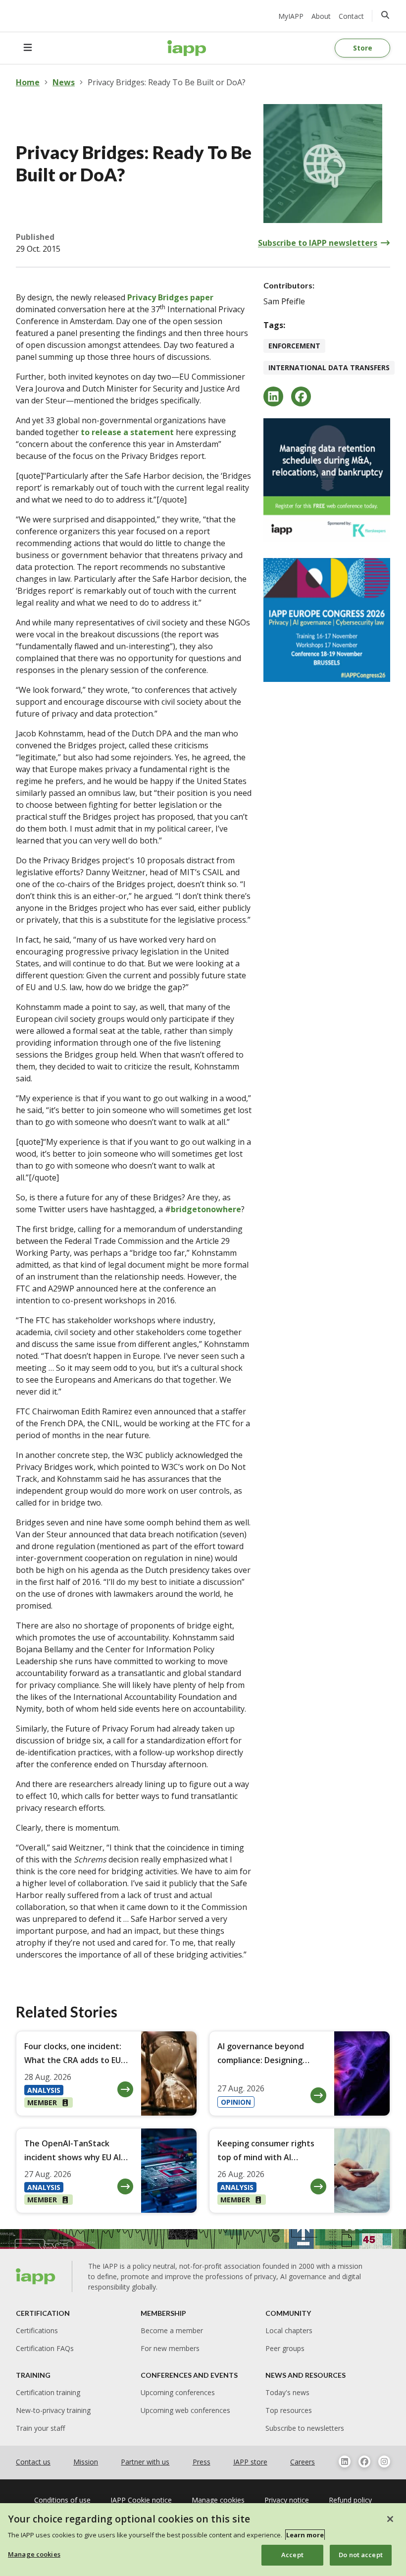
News (64, 82)
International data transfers (329, 367)
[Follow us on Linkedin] (345, 2462)
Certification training (48, 2392)
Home (28, 82)
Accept (292, 2555)
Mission (86, 2462)
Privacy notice (287, 2500)
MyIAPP (291, 16)
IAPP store (250, 2462)
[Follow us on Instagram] (384, 2462)
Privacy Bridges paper (170, 297)
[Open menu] (28, 48)
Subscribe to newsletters (305, 2428)
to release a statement (127, 432)
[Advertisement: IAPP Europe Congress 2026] (327, 620)
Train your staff (40, 2428)
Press (202, 2462)
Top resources (289, 2410)
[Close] (390, 2519)
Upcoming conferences (178, 2392)
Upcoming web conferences (185, 2410)
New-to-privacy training (53, 2410)
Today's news (287, 2392)
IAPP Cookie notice (141, 2500)
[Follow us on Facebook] (364, 2462)
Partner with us (145, 2462)
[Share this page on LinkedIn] (273, 396)
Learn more (305, 2535)
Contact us (33, 2462)
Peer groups (285, 2348)
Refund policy (350, 2500)
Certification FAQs (45, 2348)
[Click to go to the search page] (385, 15)
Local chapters (289, 2330)
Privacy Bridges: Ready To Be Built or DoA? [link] (167, 82)
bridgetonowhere (206, 1209)
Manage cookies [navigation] (218, 2500)
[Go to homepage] (187, 48)
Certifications (37, 2330)
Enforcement (294, 346)
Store (363, 48)
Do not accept (361, 2555)
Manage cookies (34, 2554)
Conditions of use (62, 2500)
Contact (351, 16)
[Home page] (36, 2276)
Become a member (172, 2330)
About (321, 16)
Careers (303, 2462)
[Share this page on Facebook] (301, 396)
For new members (170, 2348)
